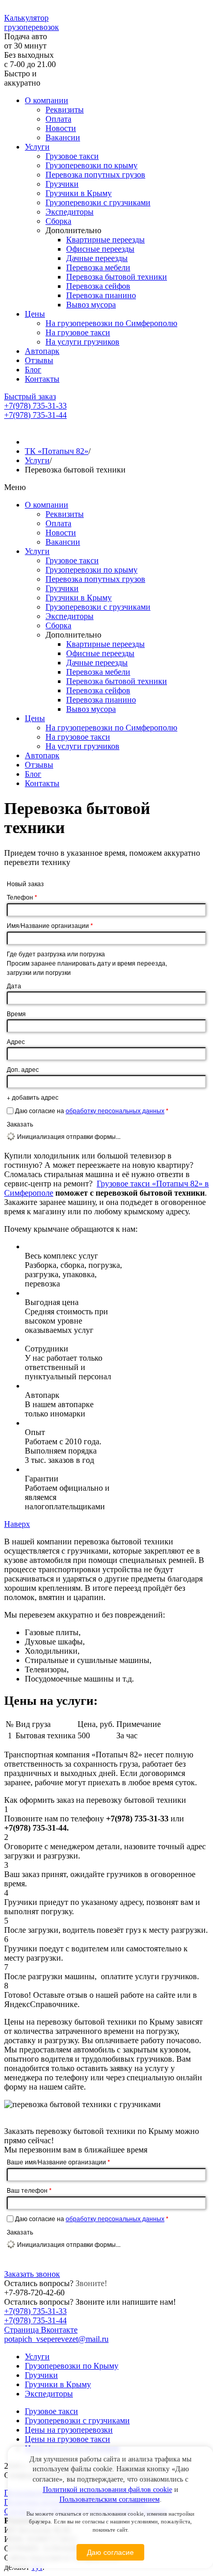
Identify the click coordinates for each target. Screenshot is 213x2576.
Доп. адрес (23, 1069)
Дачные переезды (97, 258)
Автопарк (42, 351)
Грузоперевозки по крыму (92, 165)
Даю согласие (110, 2552)
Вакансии (63, 137)
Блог (33, 370)
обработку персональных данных (115, 1110)
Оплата (58, 119)
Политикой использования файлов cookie (108, 2490)
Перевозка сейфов (98, 286)
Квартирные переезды (105, 240)
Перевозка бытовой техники (117, 277)
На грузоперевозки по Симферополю (111, 323)
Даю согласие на (92, 1111)
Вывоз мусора (91, 305)
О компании (47, 100)
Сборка (58, 221)
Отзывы (39, 360)
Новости (61, 128)
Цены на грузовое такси (67, 2439)
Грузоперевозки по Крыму (72, 2366)
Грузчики (62, 184)
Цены (35, 314)
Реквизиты (65, 110)
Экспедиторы (70, 212)
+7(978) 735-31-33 (35, 406)
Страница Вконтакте (41, 2330)
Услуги (37, 147)
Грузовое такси (72, 156)
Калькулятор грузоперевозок (32, 22)
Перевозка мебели (98, 267)
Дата (14, 985)
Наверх (17, 1524)
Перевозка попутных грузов (95, 175)
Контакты (42, 379)
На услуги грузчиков (82, 342)
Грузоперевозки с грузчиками (98, 202)
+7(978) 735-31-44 (35, 415)
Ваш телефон (29, 2190)
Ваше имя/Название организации (58, 2162)
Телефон (22, 897)
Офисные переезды (100, 249)
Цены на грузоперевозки (69, 2430)
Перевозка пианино (101, 295)
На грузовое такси (78, 332)
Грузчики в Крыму (79, 193)
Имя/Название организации (50, 925)
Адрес (16, 1041)
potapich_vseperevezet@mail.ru (56, 2339)
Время (16, 1013)
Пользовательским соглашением (110, 2499)
